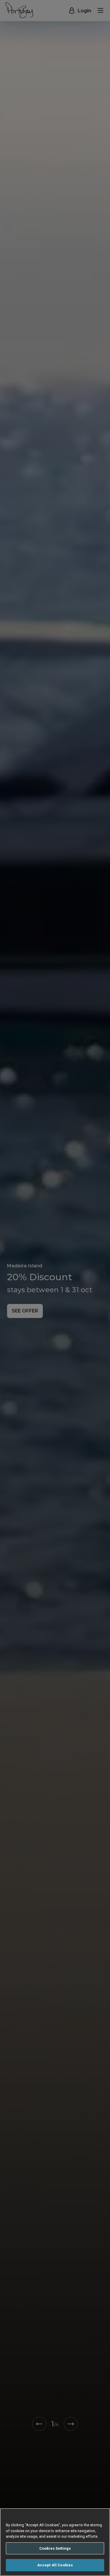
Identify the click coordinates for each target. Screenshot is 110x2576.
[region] (55, 2542)
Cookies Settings (55, 2548)
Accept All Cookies (55, 2565)
